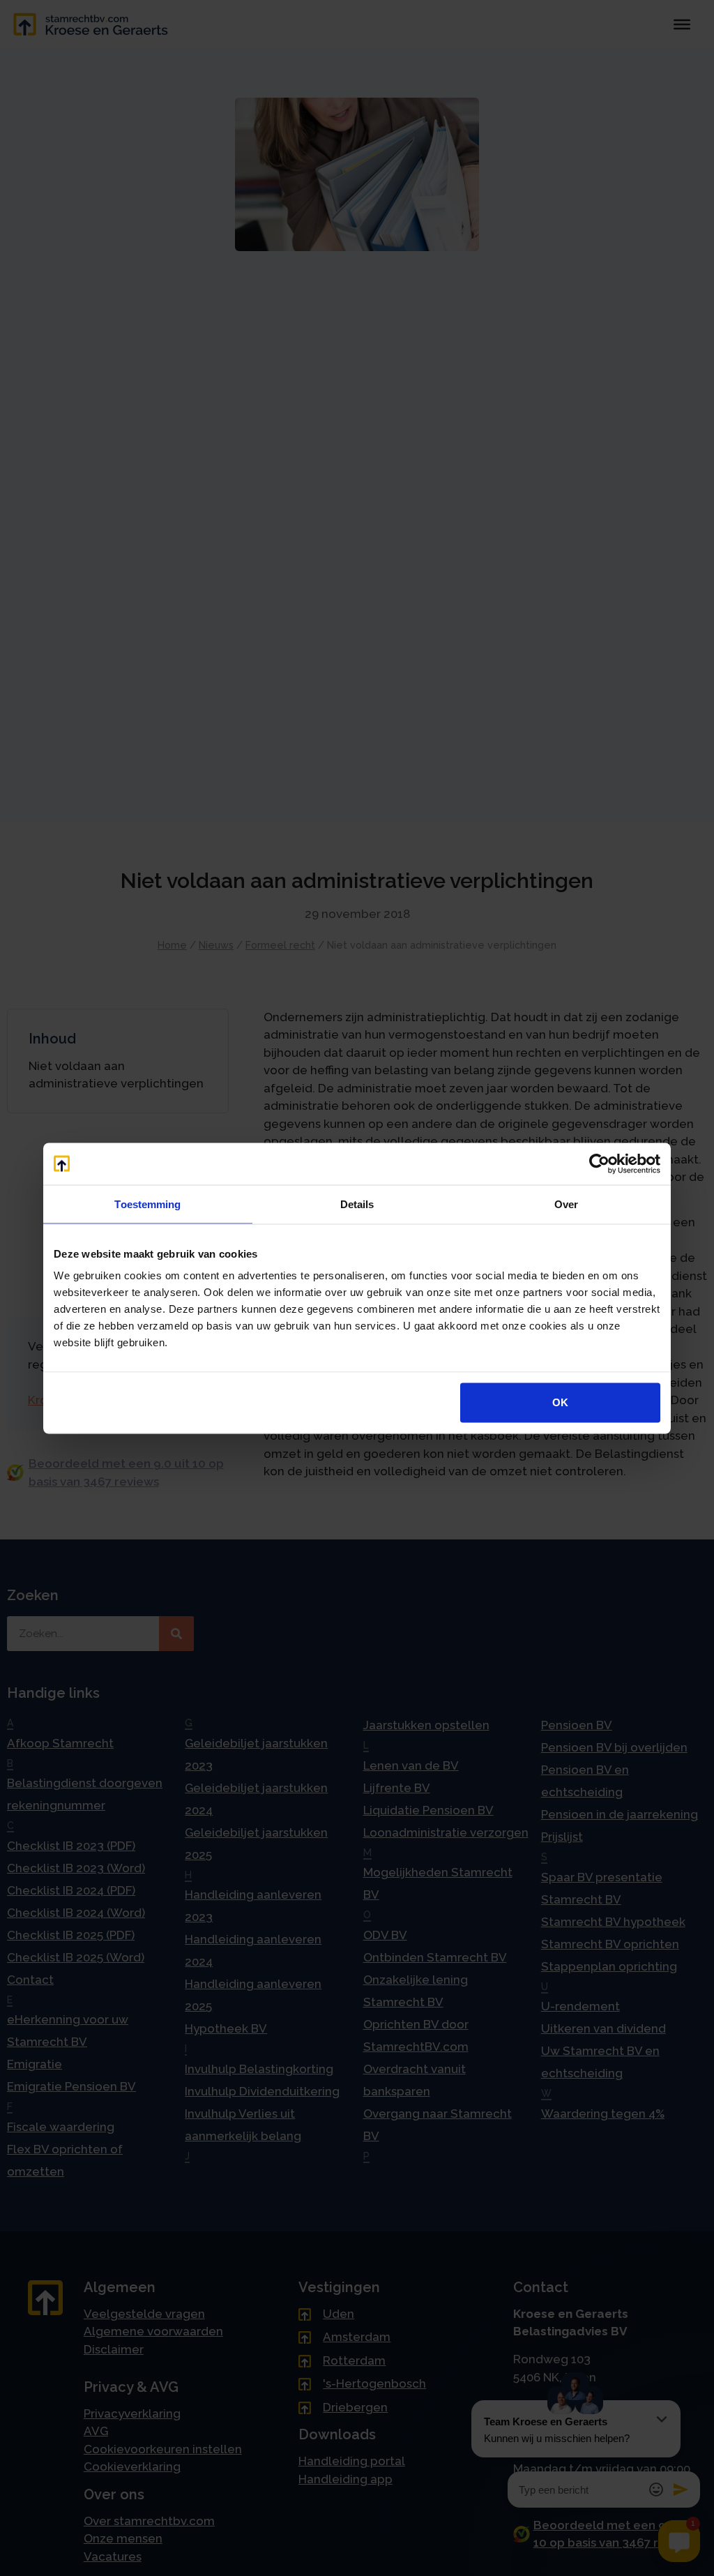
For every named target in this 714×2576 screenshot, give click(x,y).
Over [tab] (566, 1204)
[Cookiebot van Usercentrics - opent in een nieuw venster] (599, 1163)
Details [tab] (357, 1204)
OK (560, 1402)
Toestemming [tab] (147, 1204)
